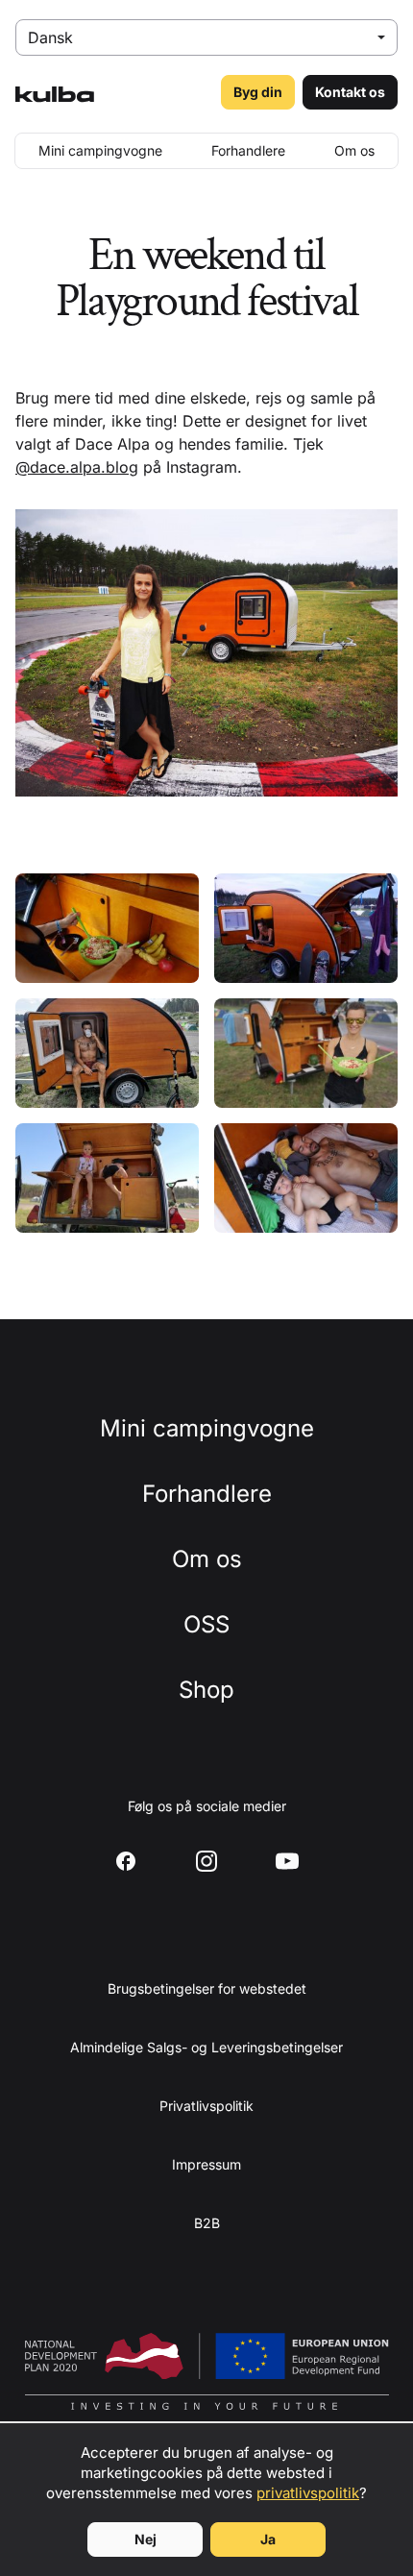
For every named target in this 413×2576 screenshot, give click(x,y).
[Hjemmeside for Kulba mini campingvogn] (55, 92)
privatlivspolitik (308, 2493)
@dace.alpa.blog (77, 467)
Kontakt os (350, 92)
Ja (268, 2539)
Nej (146, 2539)
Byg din (258, 92)
